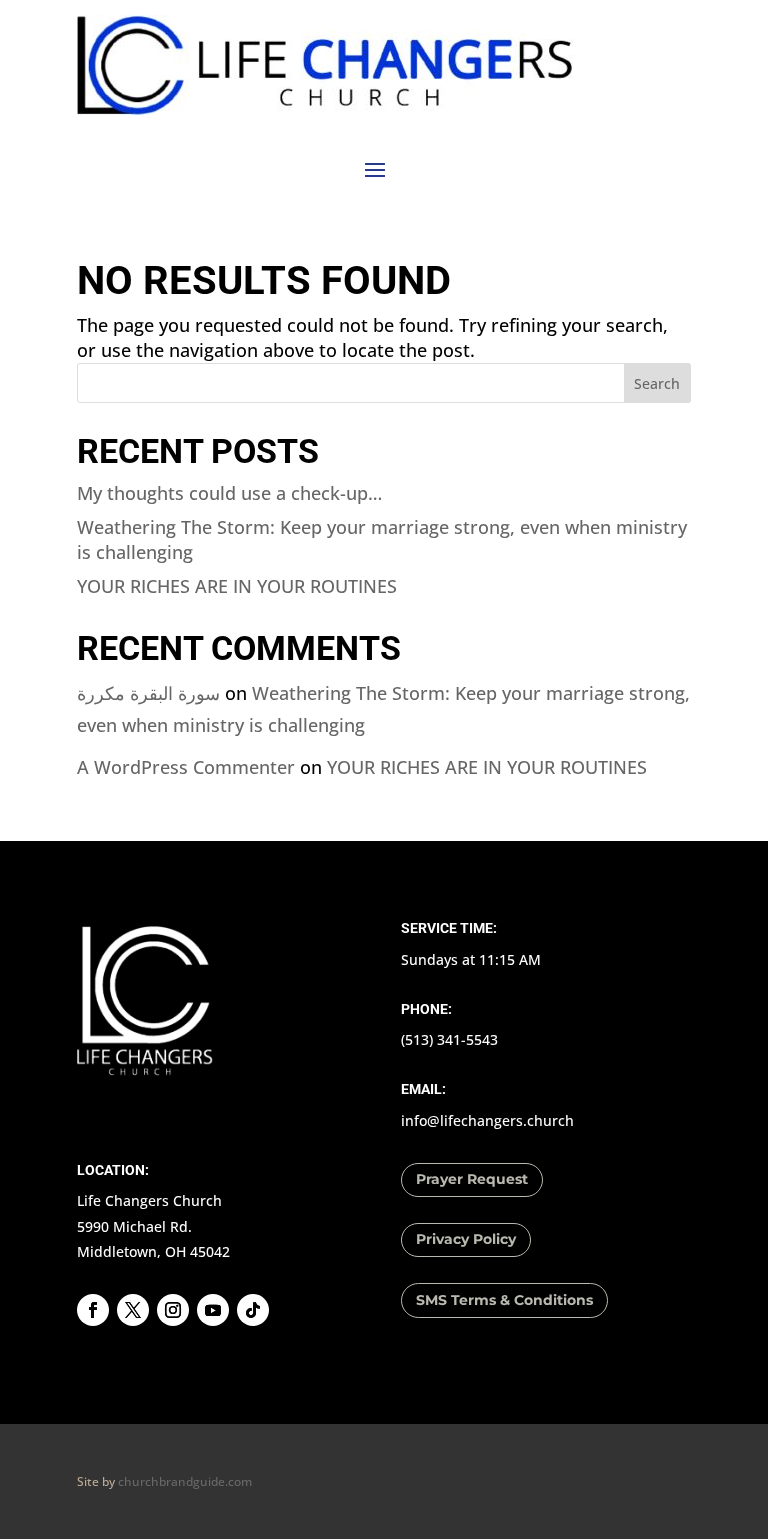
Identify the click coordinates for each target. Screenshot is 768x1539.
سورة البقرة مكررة (148, 693)
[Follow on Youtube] (213, 1310)
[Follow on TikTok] (253, 1310)
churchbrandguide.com (185, 1481)
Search (657, 383)
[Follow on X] (133, 1310)
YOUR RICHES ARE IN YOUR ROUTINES (237, 586)
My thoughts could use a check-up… (229, 493)
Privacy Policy (466, 1239)
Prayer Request (472, 1179)
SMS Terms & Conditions (504, 1300)
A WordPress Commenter (186, 767)
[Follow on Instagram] (173, 1310)
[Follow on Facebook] (93, 1310)
